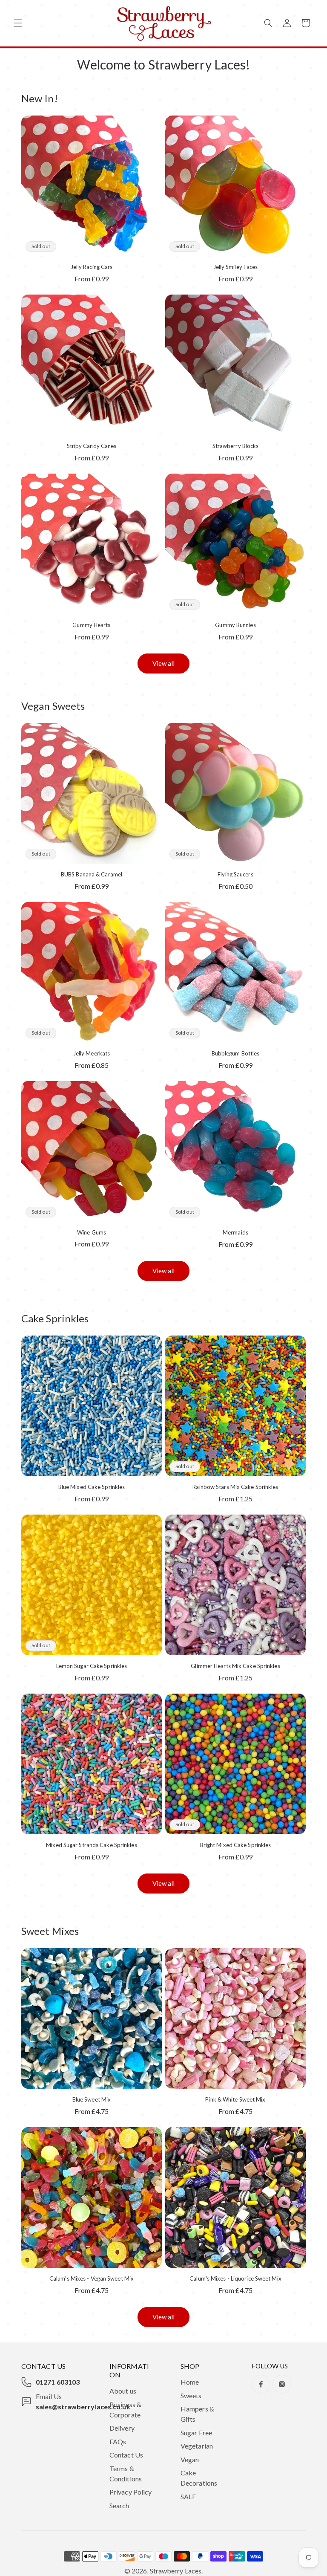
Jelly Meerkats (92, 1053)
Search (119, 2505)
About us (123, 2391)
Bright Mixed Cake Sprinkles (236, 1845)
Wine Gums (92, 1232)
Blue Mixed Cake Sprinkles (92, 1487)
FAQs (118, 2442)
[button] (18, 23)
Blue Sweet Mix (92, 2099)
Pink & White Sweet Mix (235, 2099)
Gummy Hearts (91, 625)
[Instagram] (282, 2384)
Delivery (122, 2428)
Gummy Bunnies (235, 625)
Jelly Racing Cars (92, 267)
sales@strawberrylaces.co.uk (83, 2407)
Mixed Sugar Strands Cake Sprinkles (91, 1845)
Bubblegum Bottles (236, 1053)
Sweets (191, 2395)
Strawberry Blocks (236, 446)
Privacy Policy (131, 2492)
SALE (188, 2496)
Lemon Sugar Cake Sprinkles (92, 1666)
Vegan (190, 2459)
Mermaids (235, 1232)
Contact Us (126, 2455)
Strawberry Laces (176, 2571)
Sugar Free (196, 2433)
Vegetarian (197, 2446)
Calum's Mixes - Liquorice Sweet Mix (235, 2278)
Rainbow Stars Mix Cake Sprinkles (235, 1487)
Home (190, 2382)
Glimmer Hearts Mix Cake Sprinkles (235, 1666)
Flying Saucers (235, 874)
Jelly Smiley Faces (236, 267)
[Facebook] (261, 2384)
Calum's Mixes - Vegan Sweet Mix (92, 2278)
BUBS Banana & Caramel (92, 874)
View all (164, 663)
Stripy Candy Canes (92, 446)
